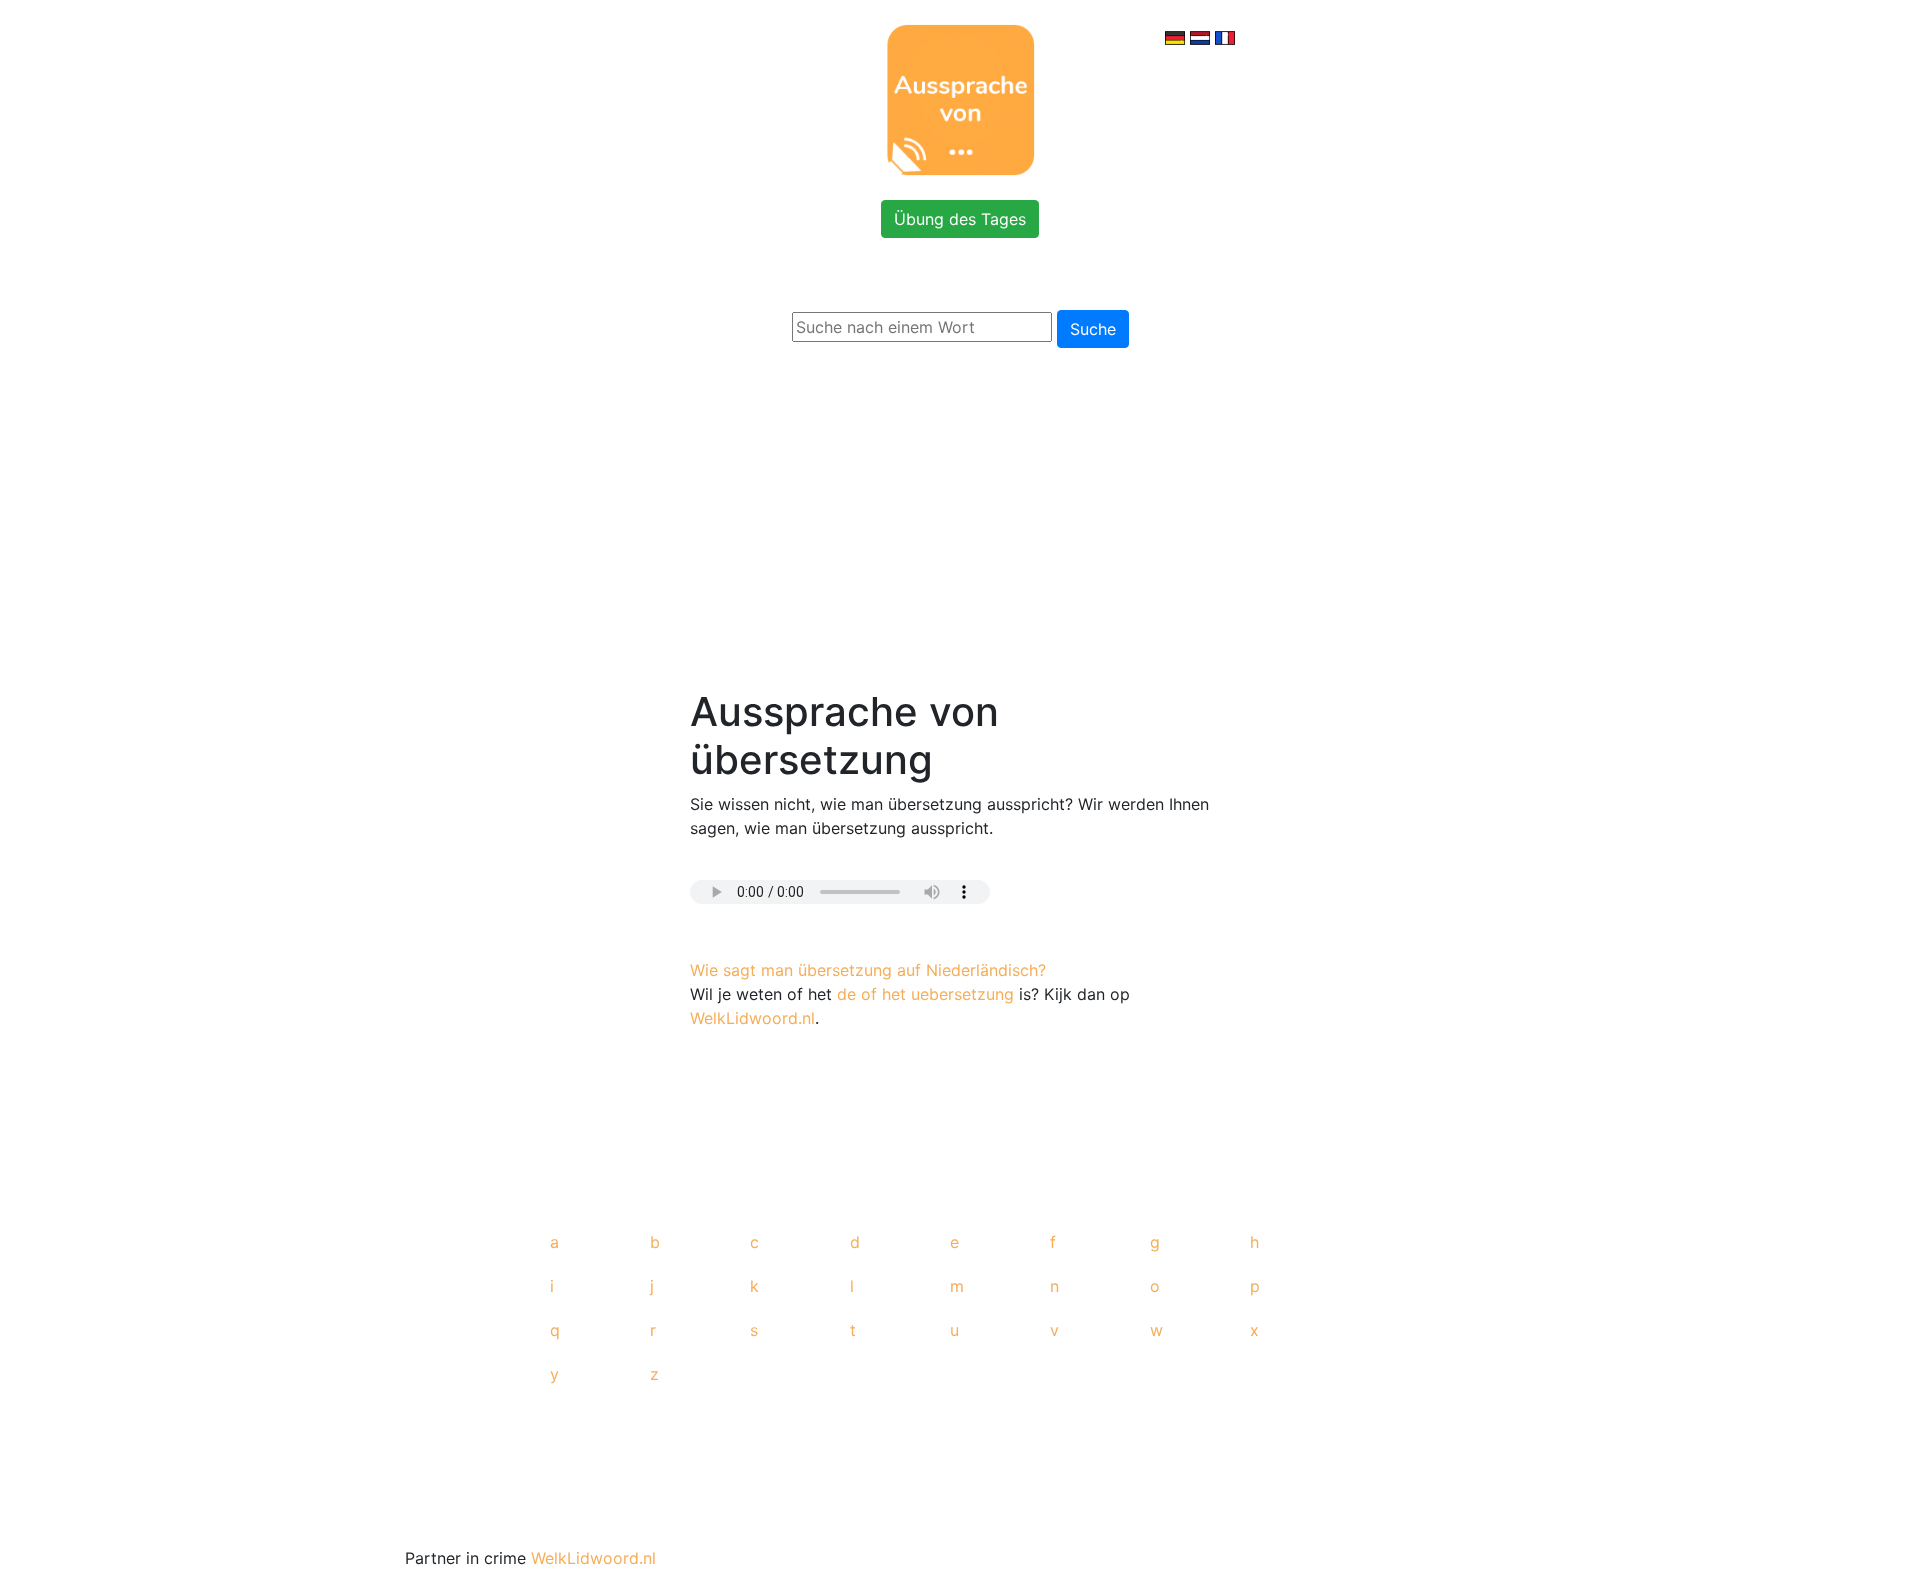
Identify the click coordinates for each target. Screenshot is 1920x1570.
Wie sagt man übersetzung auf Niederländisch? (868, 970)
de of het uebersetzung (925, 994)
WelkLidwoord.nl (752, 1018)
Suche (1093, 329)
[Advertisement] (960, 514)
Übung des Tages (960, 219)
